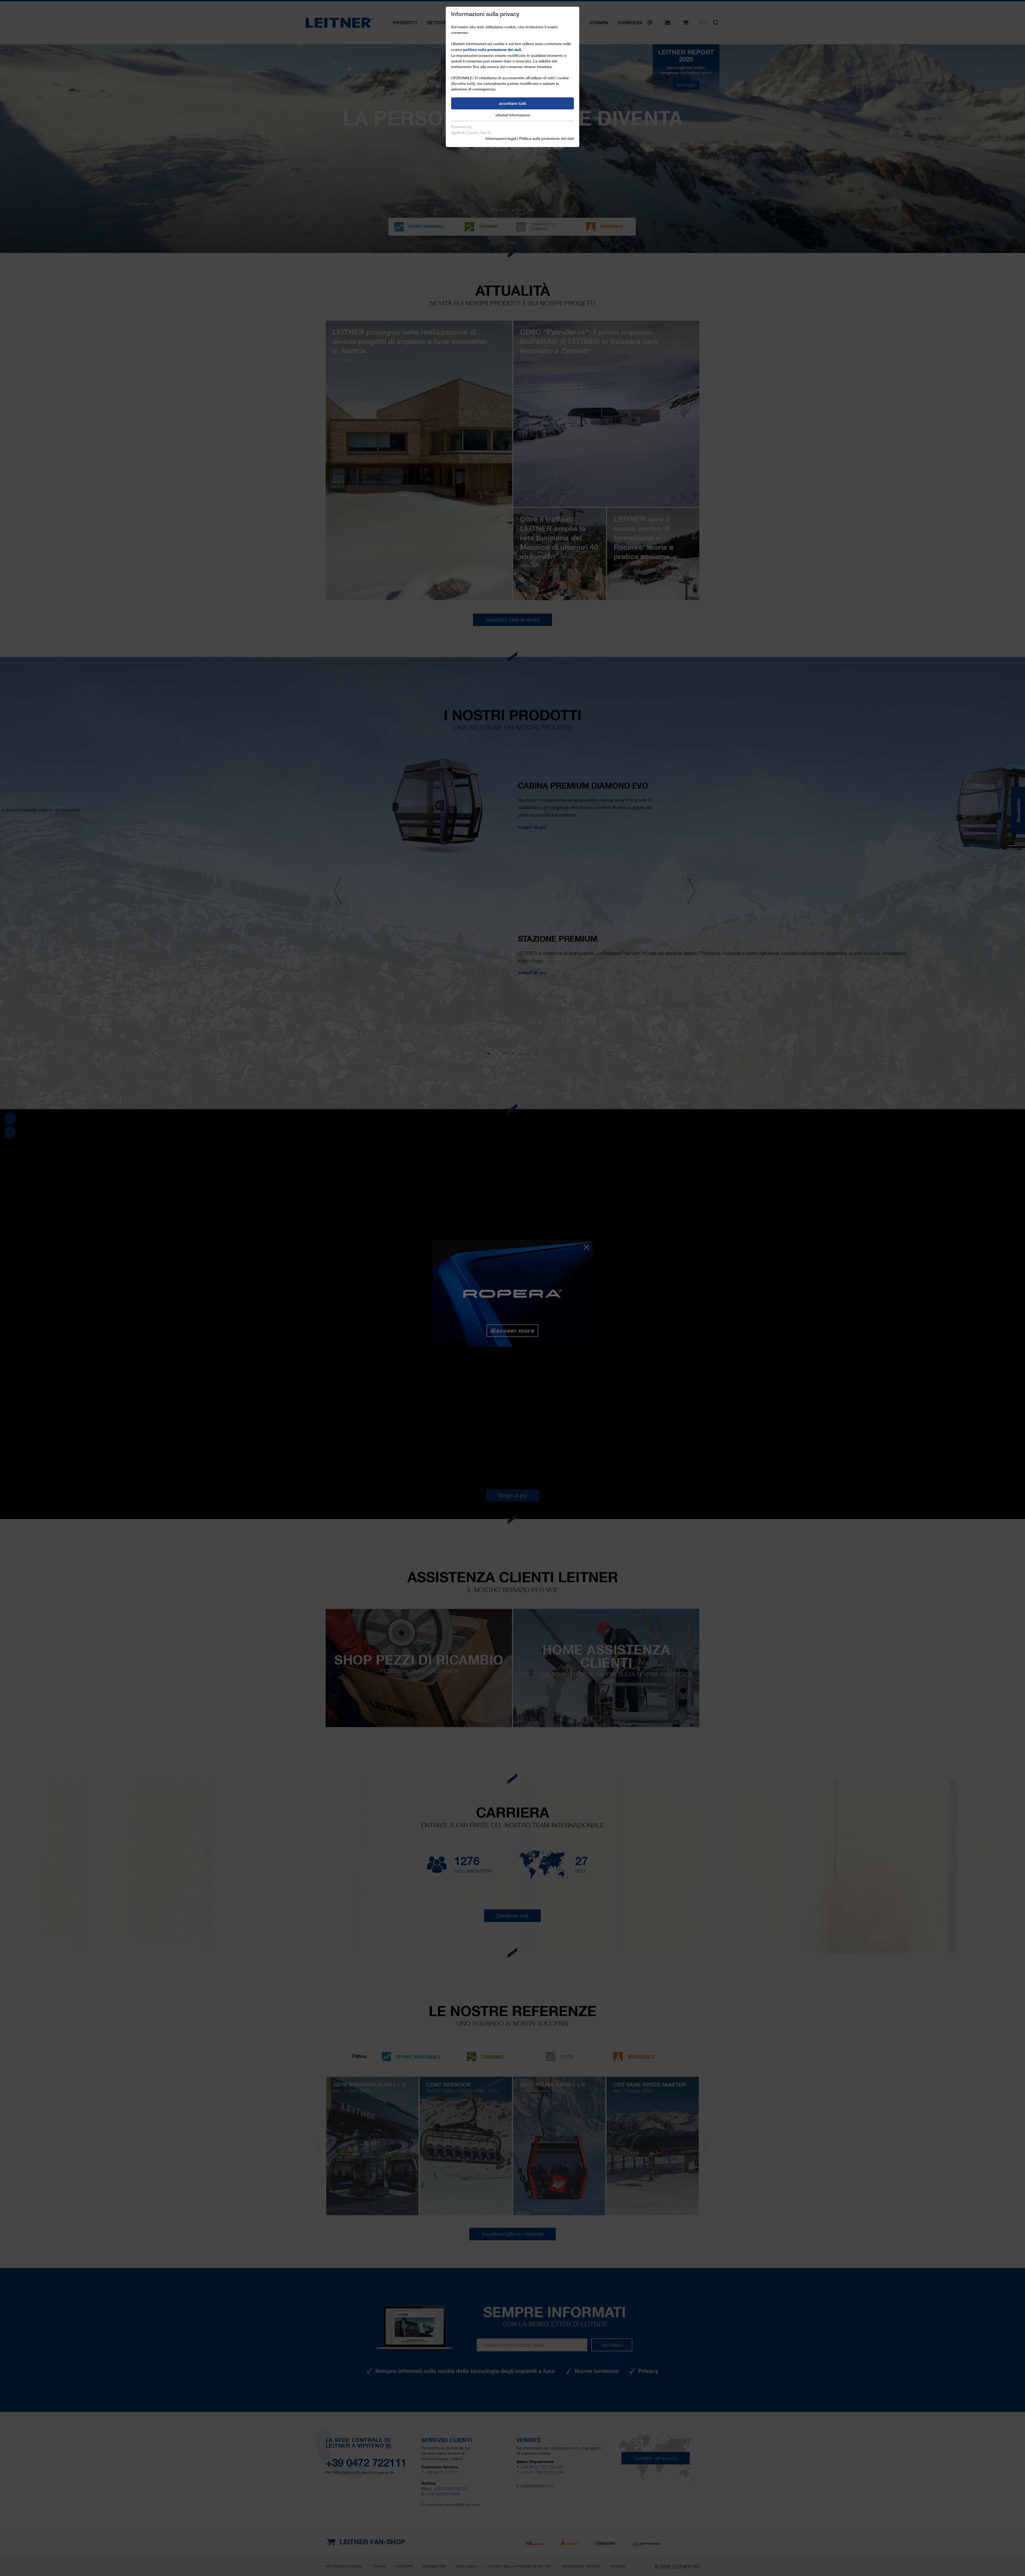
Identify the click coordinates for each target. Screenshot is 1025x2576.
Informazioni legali (501, 139)
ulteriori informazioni (513, 115)
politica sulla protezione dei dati (492, 50)
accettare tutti (512, 103)
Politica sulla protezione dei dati (547, 139)
